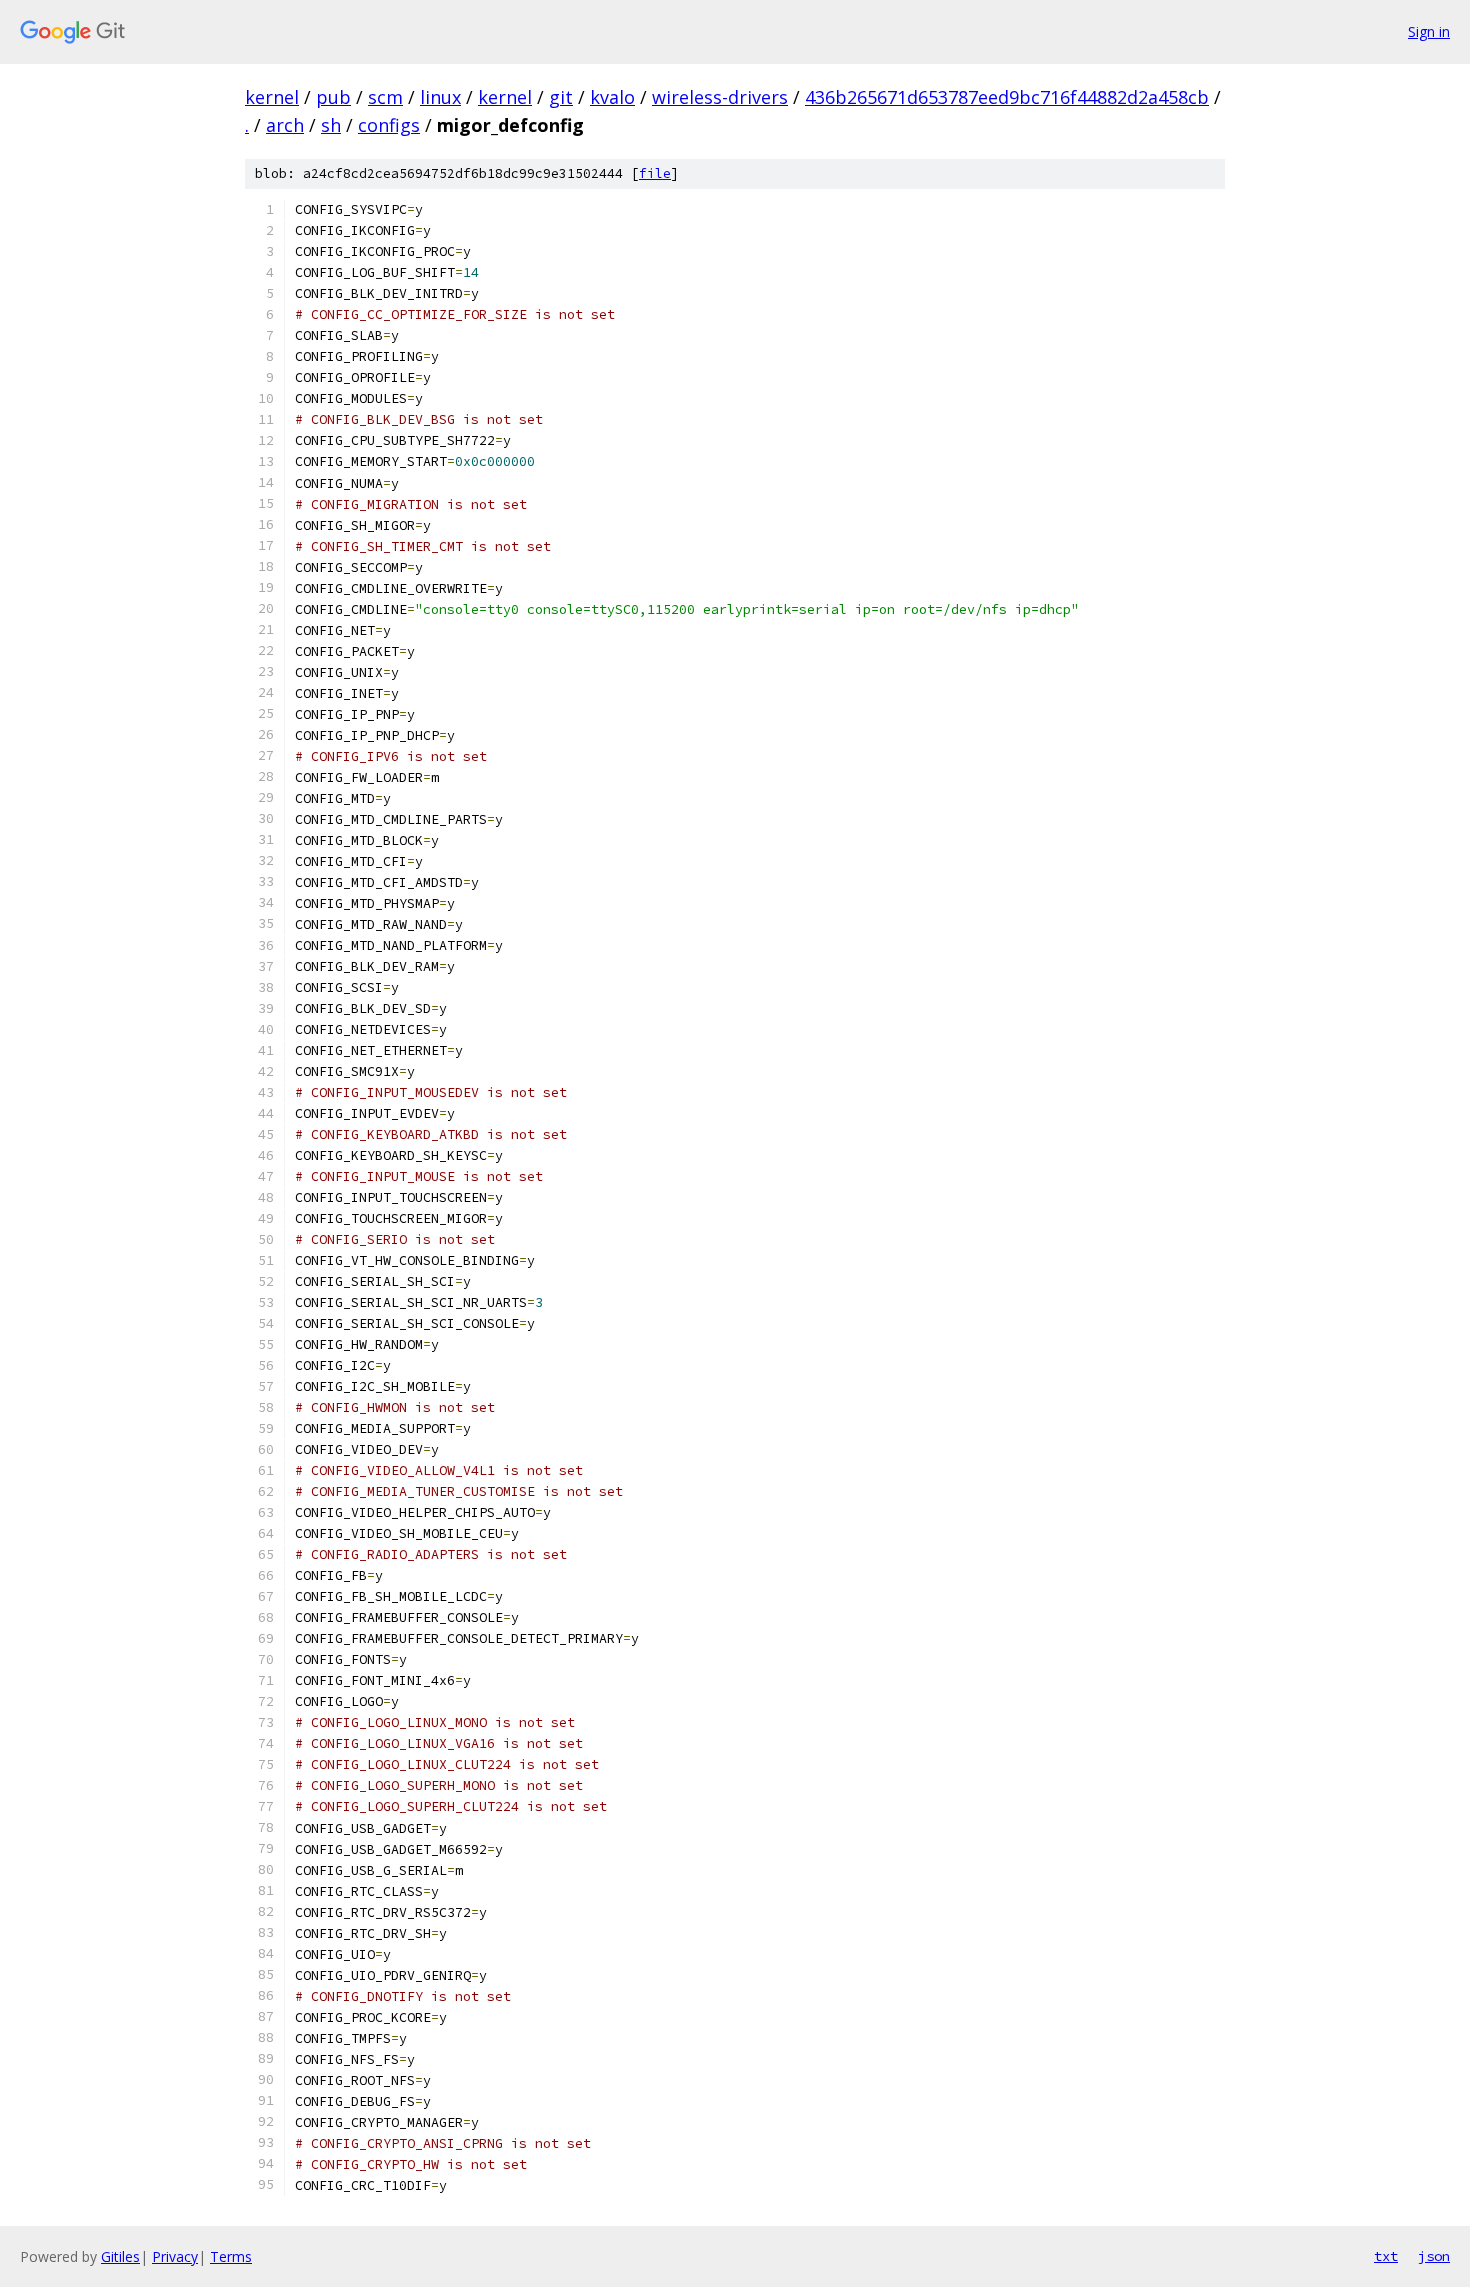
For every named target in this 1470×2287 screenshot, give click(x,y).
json (1434, 2256)
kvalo (612, 97)
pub (333, 97)
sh (331, 125)
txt (1386, 2256)
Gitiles (120, 2256)
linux (440, 97)
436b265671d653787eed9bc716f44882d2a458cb (1007, 97)
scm (385, 97)
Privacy (175, 2256)
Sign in (1429, 31)
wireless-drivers (720, 97)
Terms (231, 2256)
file (655, 173)
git (561, 97)
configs (389, 125)
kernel (272, 97)
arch (285, 125)
